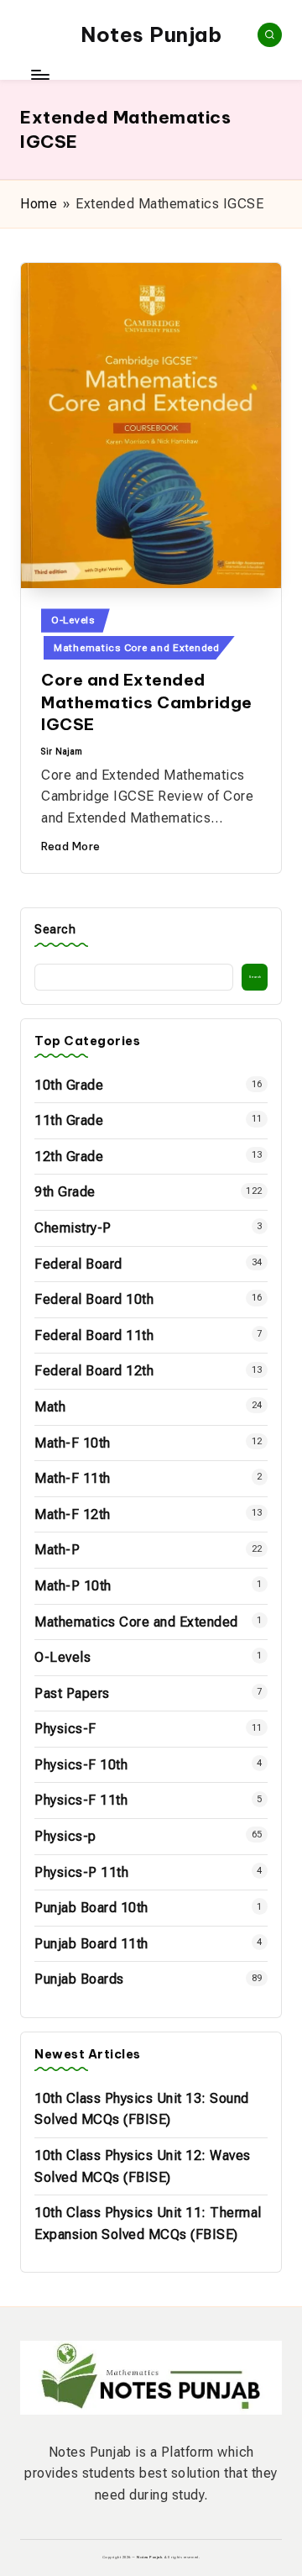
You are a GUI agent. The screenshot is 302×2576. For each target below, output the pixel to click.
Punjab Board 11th (91, 1944)
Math (50, 1407)
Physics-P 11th (81, 1872)
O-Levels (73, 620)
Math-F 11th (73, 1478)
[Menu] (39, 75)
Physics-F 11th (81, 1800)
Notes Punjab (151, 34)
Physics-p (65, 1836)
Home (39, 204)
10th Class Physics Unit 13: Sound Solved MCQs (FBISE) (142, 2109)
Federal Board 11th (94, 1335)
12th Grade (69, 1157)
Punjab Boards (79, 1979)
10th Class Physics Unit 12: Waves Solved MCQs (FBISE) (143, 2166)
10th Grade (69, 1085)
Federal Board (78, 1264)
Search (55, 930)
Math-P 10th (73, 1586)
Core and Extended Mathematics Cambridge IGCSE (147, 702)
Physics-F (65, 1729)
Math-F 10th (73, 1443)
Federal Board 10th (94, 1299)
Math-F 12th (73, 1514)
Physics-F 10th (81, 1765)
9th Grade (65, 1192)
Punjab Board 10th (91, 1908)
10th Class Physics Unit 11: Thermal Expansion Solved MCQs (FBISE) (148, 2224)
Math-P (57, 1550)
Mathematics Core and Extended (137, 648)
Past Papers (72, 1693)
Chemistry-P (73, 1228)
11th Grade (69, 1120)
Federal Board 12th (94, 1371)
